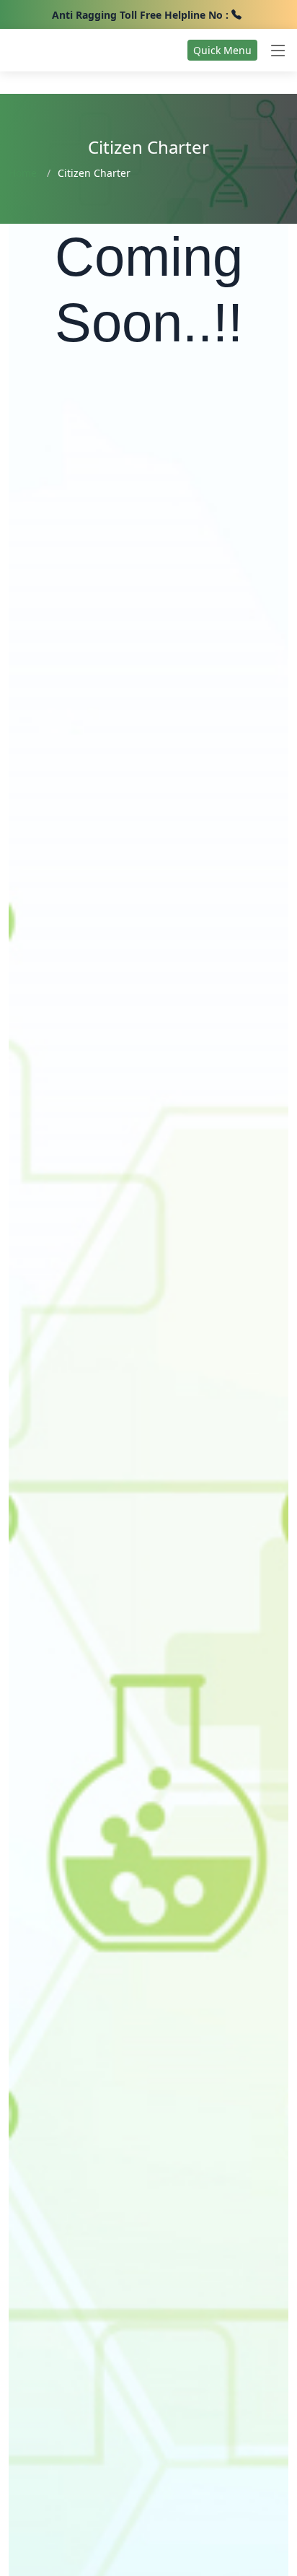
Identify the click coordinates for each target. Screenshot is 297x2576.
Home (23, 173)
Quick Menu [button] (222, 50)
